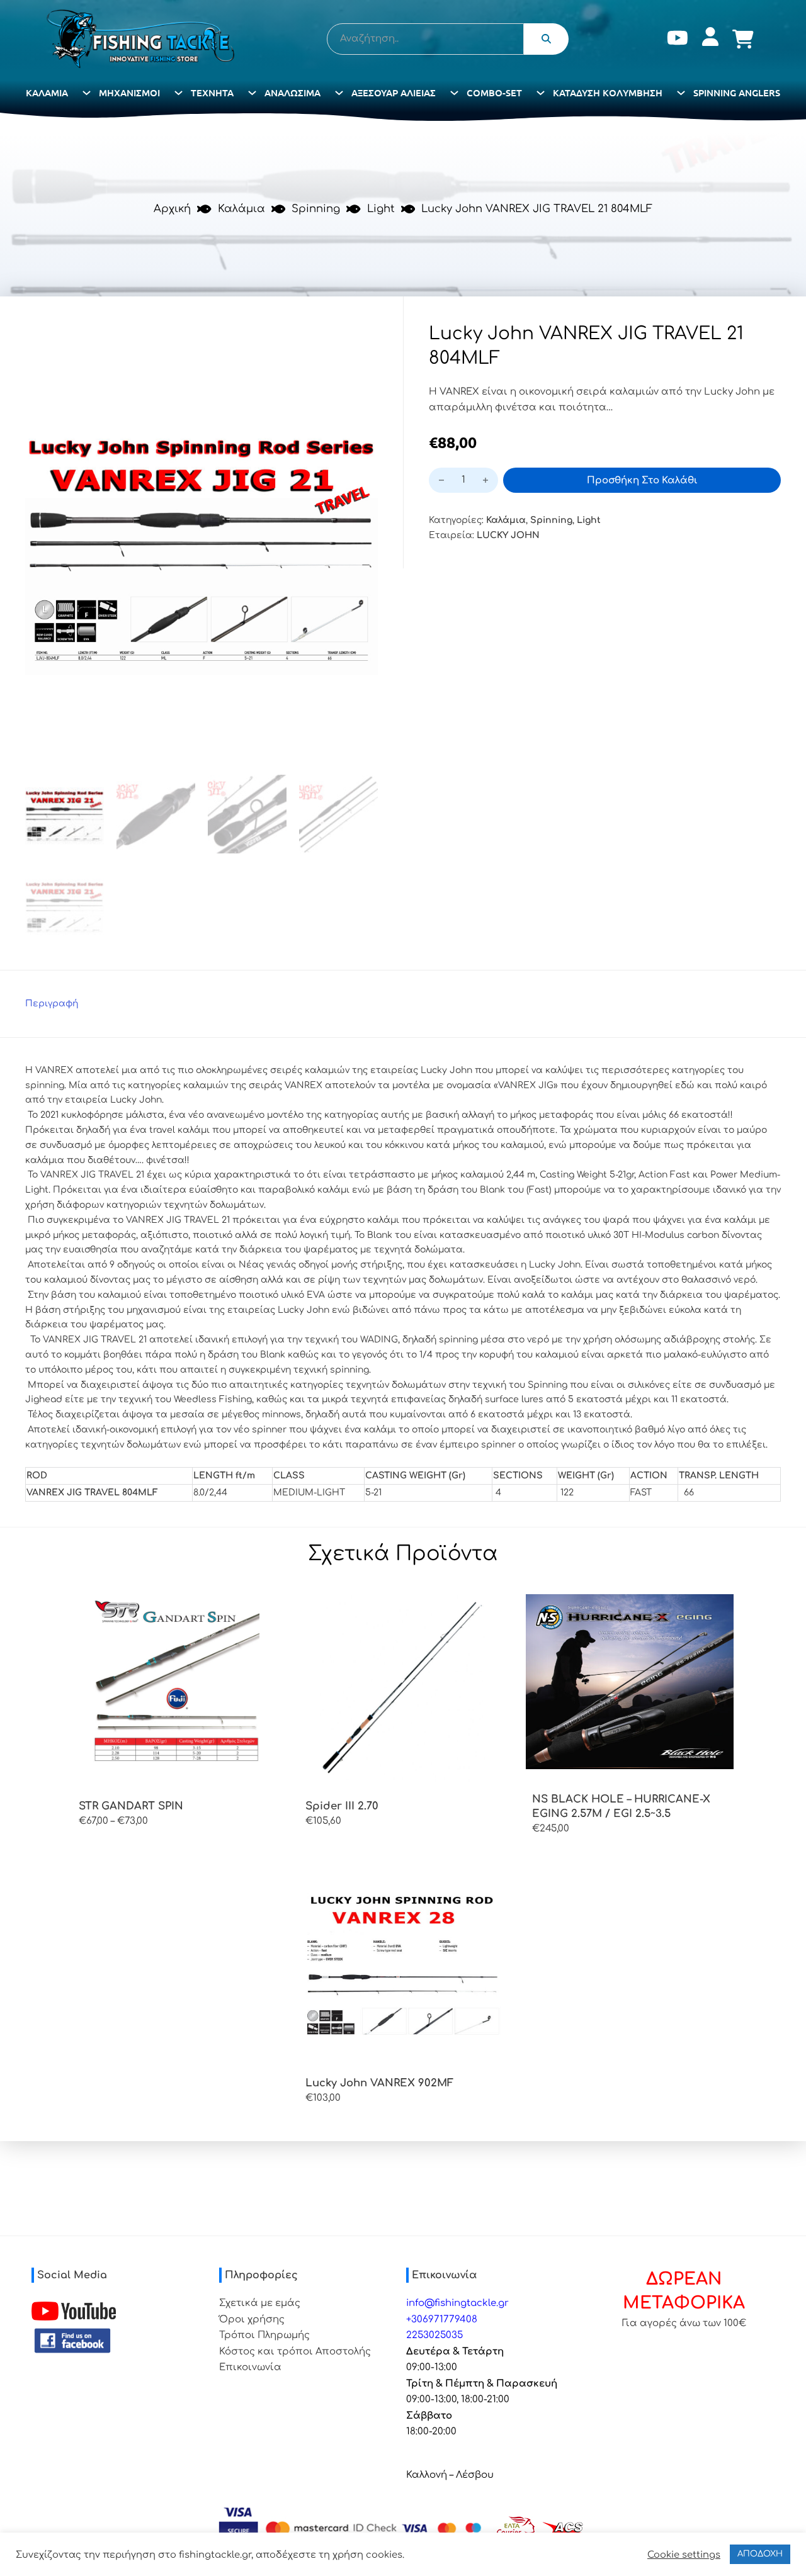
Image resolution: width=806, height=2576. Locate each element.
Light (381, 209)
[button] (361, 339)
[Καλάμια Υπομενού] (87, 93)
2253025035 (434, 2335)
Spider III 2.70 (342, 1806)
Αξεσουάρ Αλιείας (394, 93)
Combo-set (494, 93)
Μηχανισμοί (129, 93)
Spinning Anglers (737, 93)
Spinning (316, 209)
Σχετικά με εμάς (260, 2303)
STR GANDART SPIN (131, 1806)
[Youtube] (678, 39)
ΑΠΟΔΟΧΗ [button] (760, 2554)
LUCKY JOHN (508, 535)
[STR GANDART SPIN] (176, 1689)
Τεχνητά (212, 93)
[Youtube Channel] (74, 2311)
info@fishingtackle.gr (457, 2303)
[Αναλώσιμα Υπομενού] (339, 93)
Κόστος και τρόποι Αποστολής (295, 2352)
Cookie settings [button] (684, 2555)
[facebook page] (72, 2341)
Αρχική (172, 209)
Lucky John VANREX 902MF (379, 2083)
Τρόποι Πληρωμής (264, 2335)
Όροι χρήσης (252, 2320)
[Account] (710, 39)
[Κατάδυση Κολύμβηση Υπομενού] (681, 93)
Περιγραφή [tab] (52, 1004)
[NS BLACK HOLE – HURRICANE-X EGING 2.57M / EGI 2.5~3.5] (630, 1682)
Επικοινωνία (250, 2367)
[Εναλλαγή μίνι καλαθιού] (743, 39)
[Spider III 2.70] (403, 1689)
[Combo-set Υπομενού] (541, 93)
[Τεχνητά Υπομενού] (252, 93)
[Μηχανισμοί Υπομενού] (179, 93)
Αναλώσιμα (292, 93)
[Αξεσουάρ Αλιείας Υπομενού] (454, 93)
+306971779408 (442, 2320)
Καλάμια (47, 93)
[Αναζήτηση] (546, 39)
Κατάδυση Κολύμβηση (608, 93)
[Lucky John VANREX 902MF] (403, 1966)
